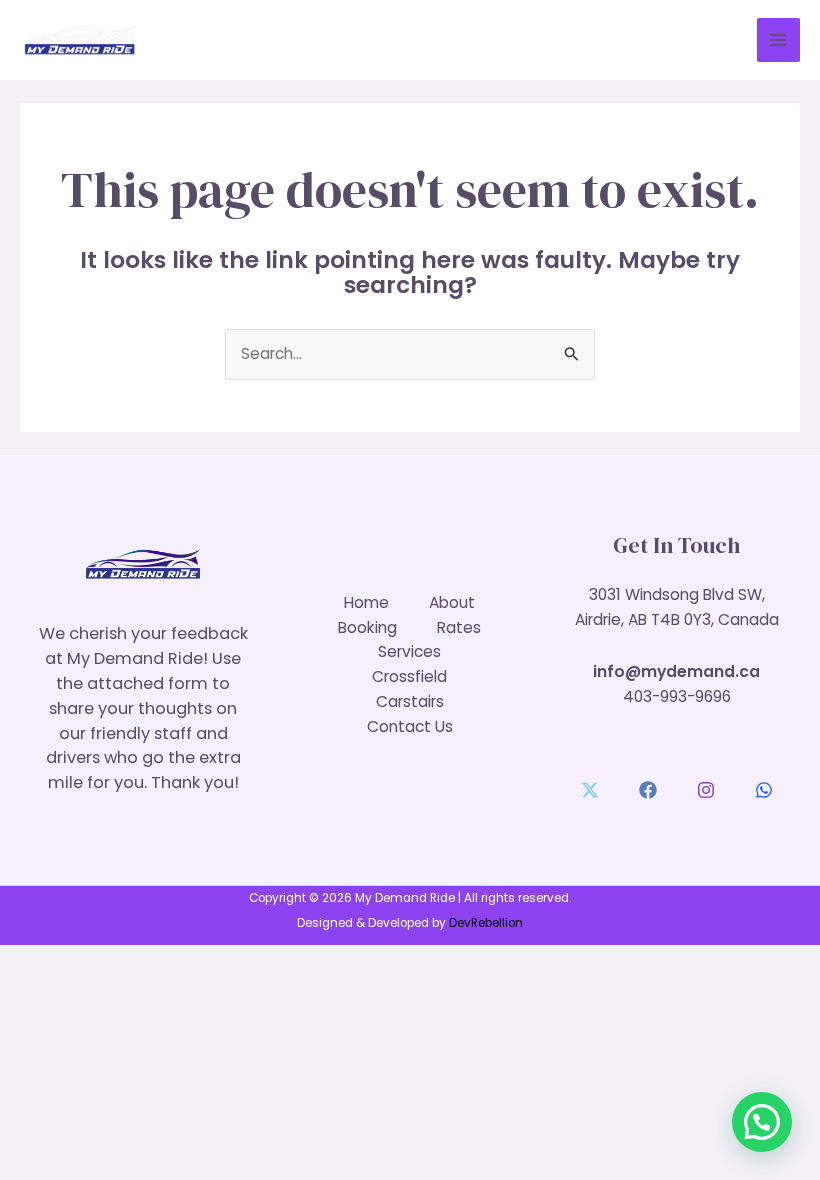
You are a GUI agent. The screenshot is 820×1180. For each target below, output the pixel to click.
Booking (367, 627)
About (452, 602)
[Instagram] (706, 790)
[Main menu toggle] (778, 39)
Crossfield (409, 676)
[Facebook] (648, 790)
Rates (459, 627)
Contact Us (410, 726)
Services (409, 651)
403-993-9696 (677, 696)
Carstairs (410, 701)
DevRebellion (486, 923)
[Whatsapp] (764, 790)
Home (366, 602)
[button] (762, 1122)
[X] (590, 790)
